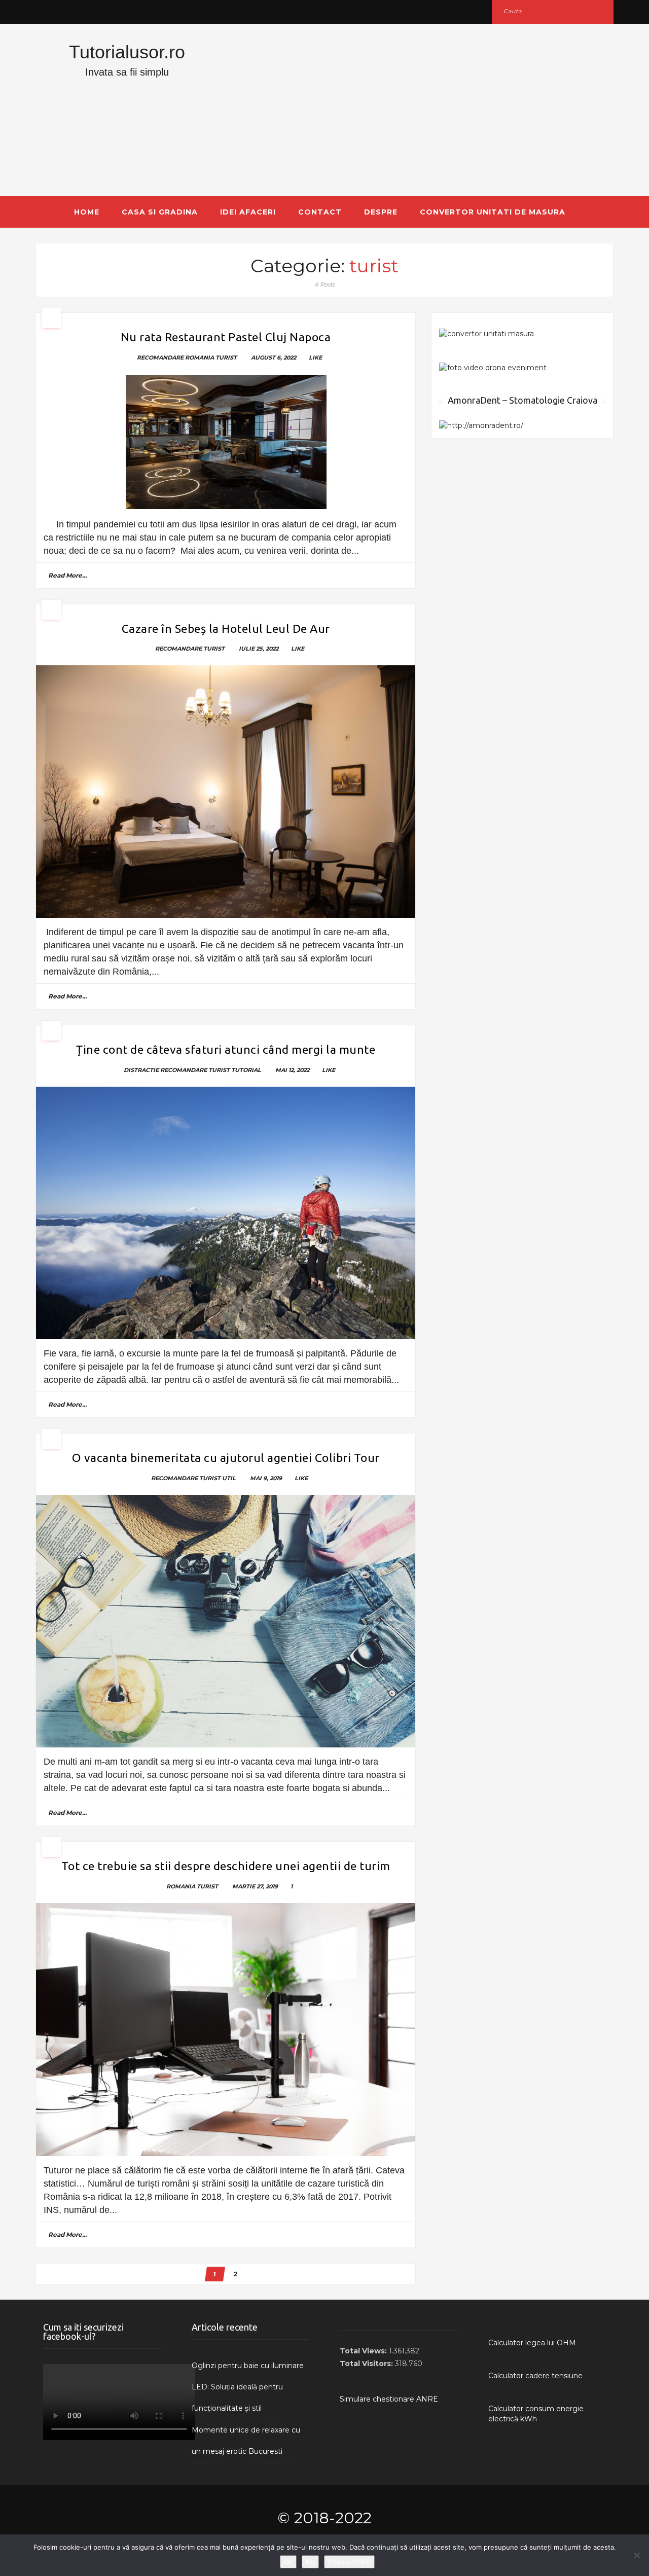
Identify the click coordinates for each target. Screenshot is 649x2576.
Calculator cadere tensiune (535, 2376)
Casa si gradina (160, 212)
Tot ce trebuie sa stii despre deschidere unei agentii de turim (226, 1866)
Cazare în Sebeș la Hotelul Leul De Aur (226, 629)
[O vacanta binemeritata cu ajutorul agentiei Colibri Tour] (226, 1621)
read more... (67, 575)
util (229, 1478)
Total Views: (364, 2351)
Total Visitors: (367, 2364)
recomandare (160, 357)
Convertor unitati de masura (493, 212)
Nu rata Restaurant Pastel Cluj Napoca (226, 337)
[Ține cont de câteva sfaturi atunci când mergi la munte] (226, 1213)
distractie (141, 1070)
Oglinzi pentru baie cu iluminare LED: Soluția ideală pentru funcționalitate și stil (248, 2387)
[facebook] (47, 11)
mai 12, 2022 (292, 1070)
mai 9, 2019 (266, 1478)
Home (87, 212)
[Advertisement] (423, 110)
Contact (320, 212)
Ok (288, 2562)
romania (200, 357)
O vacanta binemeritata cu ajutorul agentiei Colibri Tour (226, 1458)
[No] (636, 2555)
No (310, 2562)
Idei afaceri (248, 212)
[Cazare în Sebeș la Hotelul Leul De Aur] (226, 792)
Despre (381, 212)
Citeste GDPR (349, 2562)
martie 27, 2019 (255, 1886)
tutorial (246, 1070)
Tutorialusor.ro (127, 52)
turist (226, 357)
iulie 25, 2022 (259, 649)
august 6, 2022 (274, 357)
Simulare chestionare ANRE (389, 2399)
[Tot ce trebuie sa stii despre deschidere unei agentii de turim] (226, 2030)
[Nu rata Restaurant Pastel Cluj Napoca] (226, 442)
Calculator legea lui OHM (532, 2343)
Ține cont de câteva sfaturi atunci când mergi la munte (226, 1049)
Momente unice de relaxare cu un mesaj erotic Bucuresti (246, 2441)
